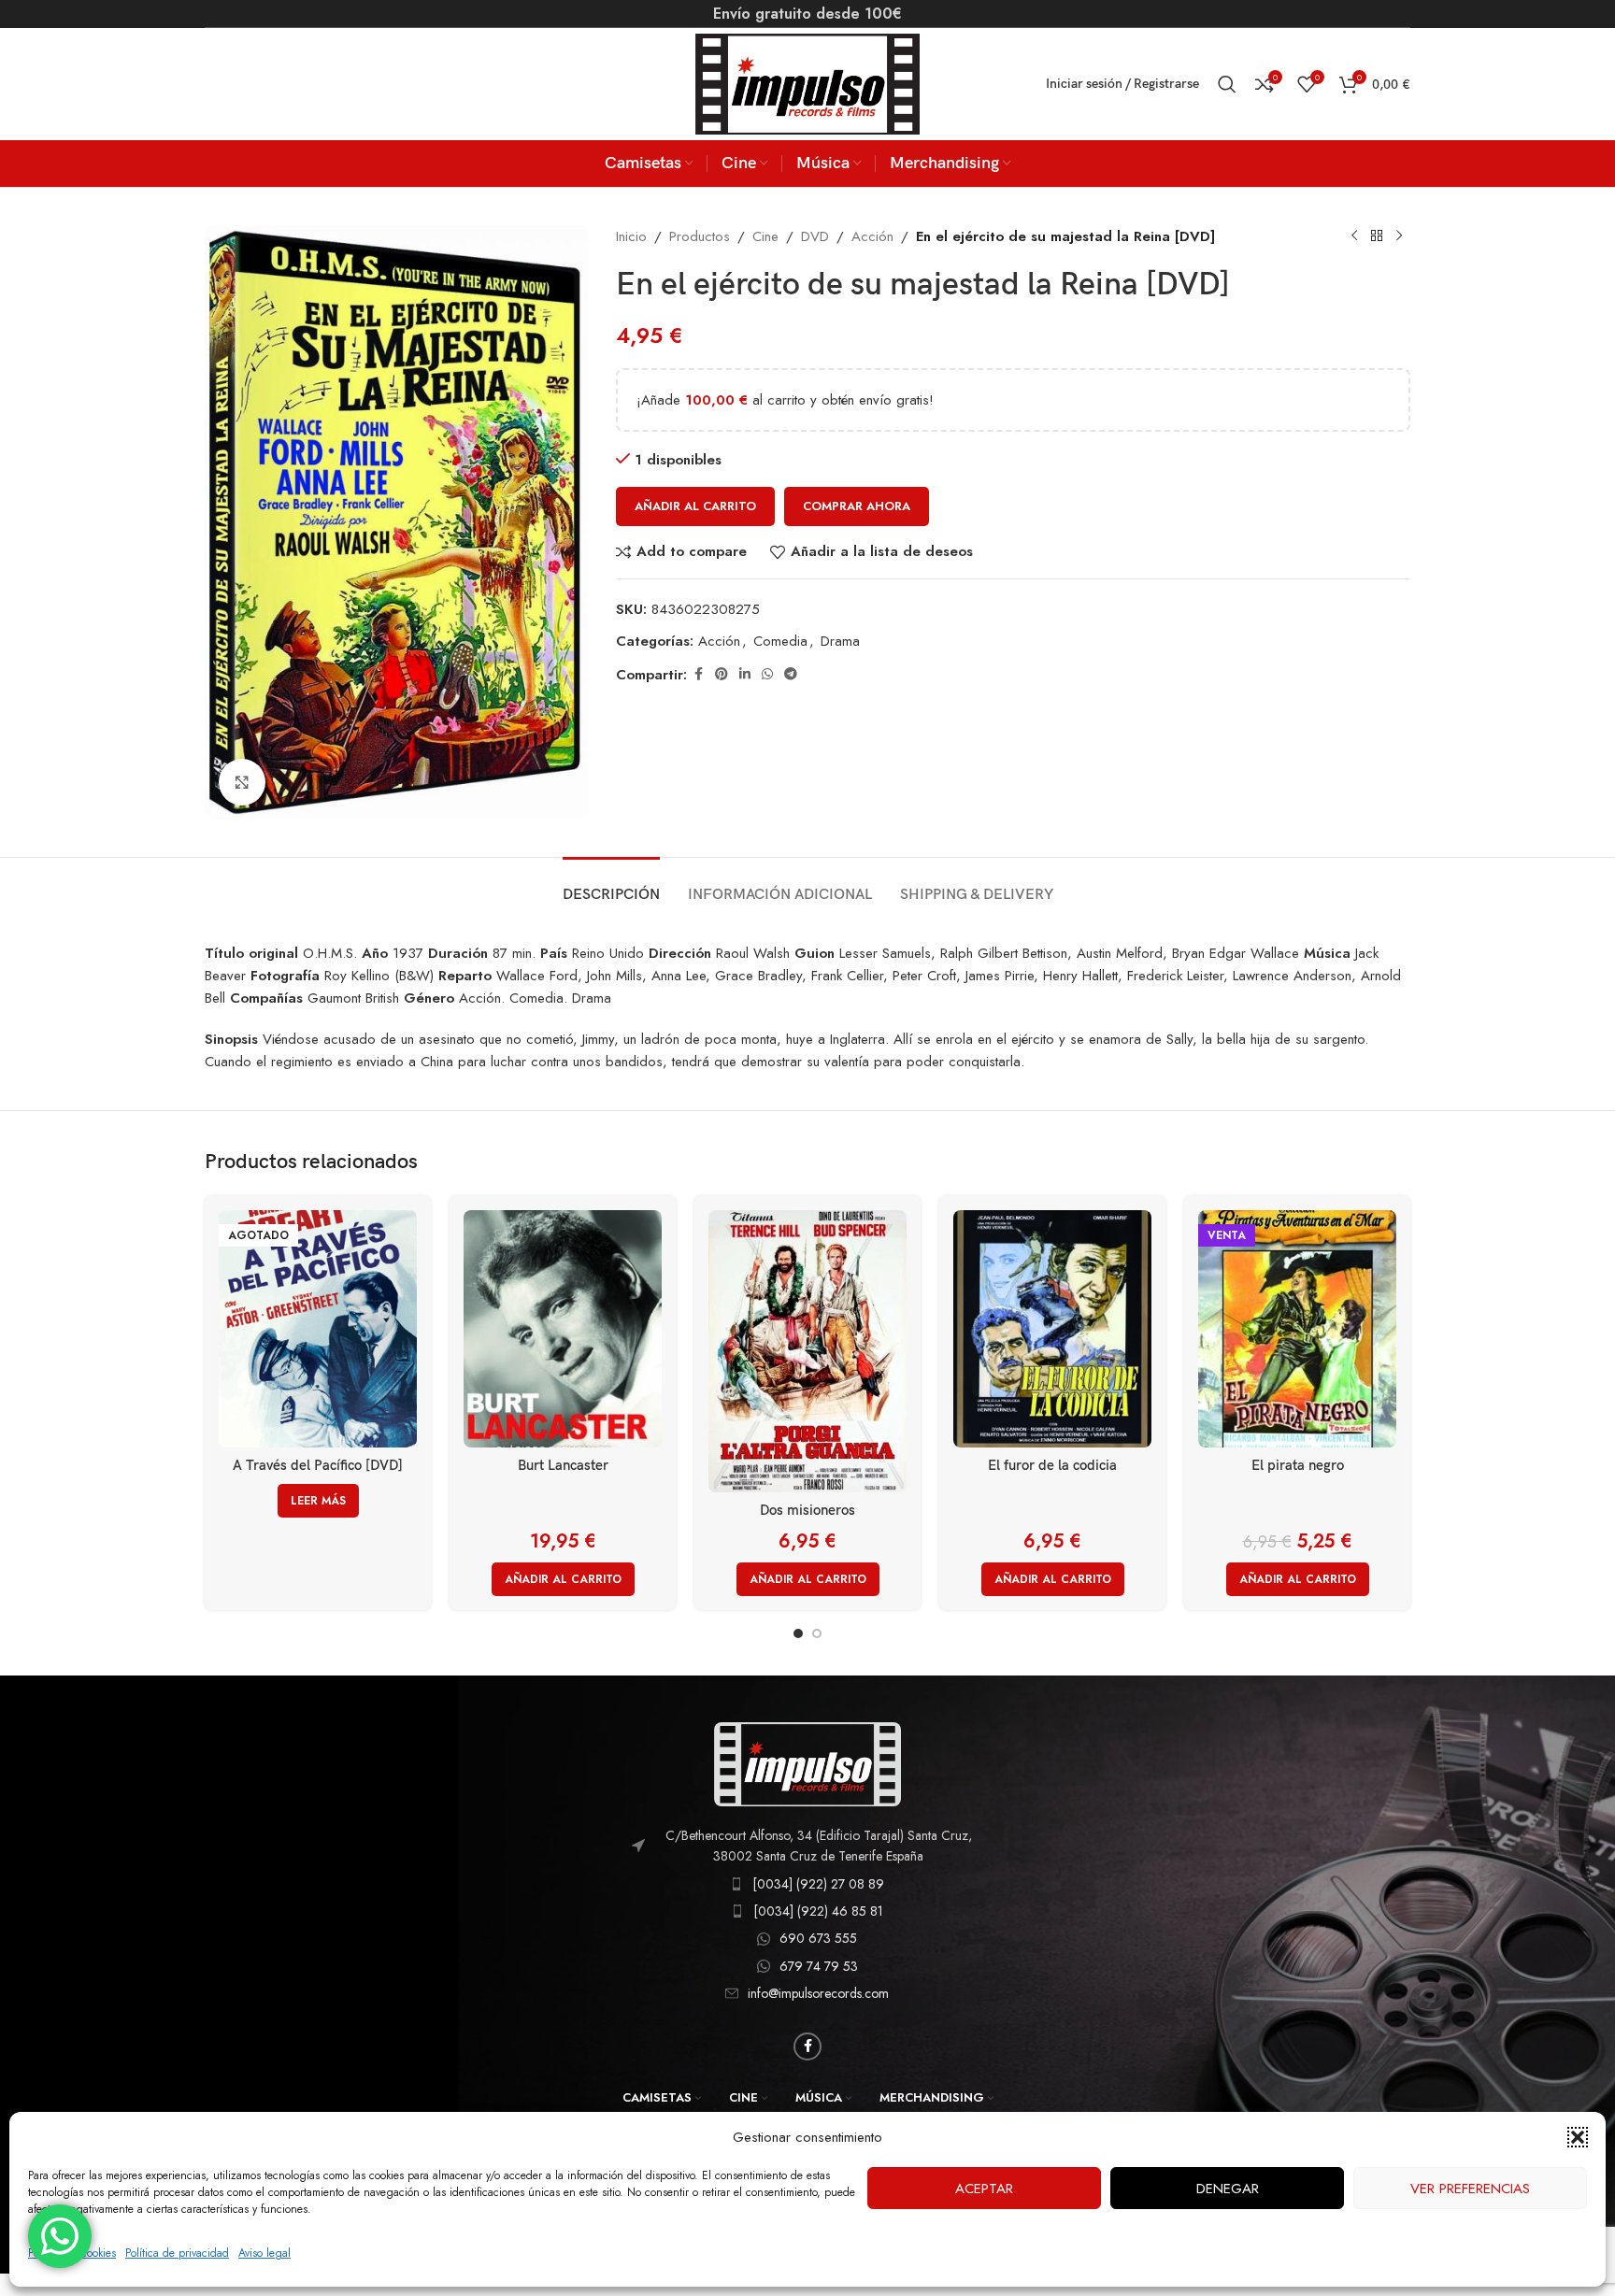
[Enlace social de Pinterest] (722, 674)
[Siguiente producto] (1399, 236)
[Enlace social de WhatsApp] (767, 674)
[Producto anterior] (1354, 236)
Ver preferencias (1470, 2189)
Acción (872, 236)
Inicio (631, 236)
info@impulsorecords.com (818, 1993)
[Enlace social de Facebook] (698, 674)
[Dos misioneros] (807, 1351)
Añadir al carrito (695, 506)
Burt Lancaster (563, 1465)
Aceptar (984, 2189)
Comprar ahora (857, 506)
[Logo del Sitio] (807, 82)
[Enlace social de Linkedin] (745, 674)
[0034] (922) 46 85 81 (818, 1911)
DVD (815, 236)
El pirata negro (1298, 1465)
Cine (765, 236)
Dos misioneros (807, 1510)
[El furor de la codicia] (1052, 1329)
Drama (840, 641)
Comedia (780, 641)
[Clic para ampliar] (242, 782)
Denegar (1228, 2189)
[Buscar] (1227, 84)
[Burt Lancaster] (563, 1329)
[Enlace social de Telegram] (791, 674)
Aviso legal (264, 2253)
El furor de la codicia (1052, 1465)
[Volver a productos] (1377, 236)
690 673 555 (818, 1938)
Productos (700, 236)
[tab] (611, 885)
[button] (1578, 2137)
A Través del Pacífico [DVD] (318, 1465)
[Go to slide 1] (798, 1633)
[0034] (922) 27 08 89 (818, 1884)
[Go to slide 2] (817, 1633)
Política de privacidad (177, 2253)
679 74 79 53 (819, 1966)
